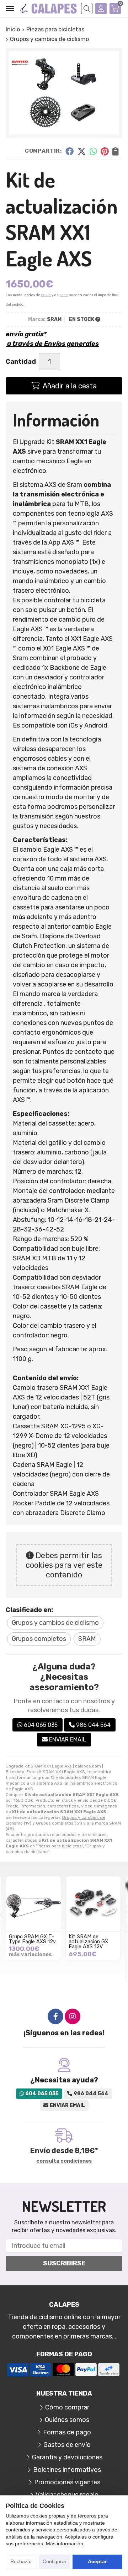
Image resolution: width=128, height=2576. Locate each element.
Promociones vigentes (67, 2482)
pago (64, 295)
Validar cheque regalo (67, 2495)
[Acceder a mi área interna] (101, 9)
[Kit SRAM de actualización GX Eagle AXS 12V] (93, 1904)
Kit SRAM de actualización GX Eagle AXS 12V (88, 1942)
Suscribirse (64, 2263)
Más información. (65, 2544)
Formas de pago (67, 2432)
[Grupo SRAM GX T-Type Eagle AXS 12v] (33, 1904)
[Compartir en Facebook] (70, 151)
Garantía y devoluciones (67, 2457)
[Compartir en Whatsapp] (93, 151)
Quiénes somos (67, 2420)
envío (46, 295)
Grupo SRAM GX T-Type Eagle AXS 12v (32, 1939)
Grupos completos (55, 1823)
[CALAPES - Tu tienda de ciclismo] (48, 9)
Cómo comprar (67, 2407)
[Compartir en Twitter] (82, 151)
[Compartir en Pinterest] (105, 151)
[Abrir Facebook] (55, 2016)
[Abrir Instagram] (73, 2016)
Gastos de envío (67, 2445)
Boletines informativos (67, 2470)
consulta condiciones (64, 2161)
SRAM (115, 1823)
